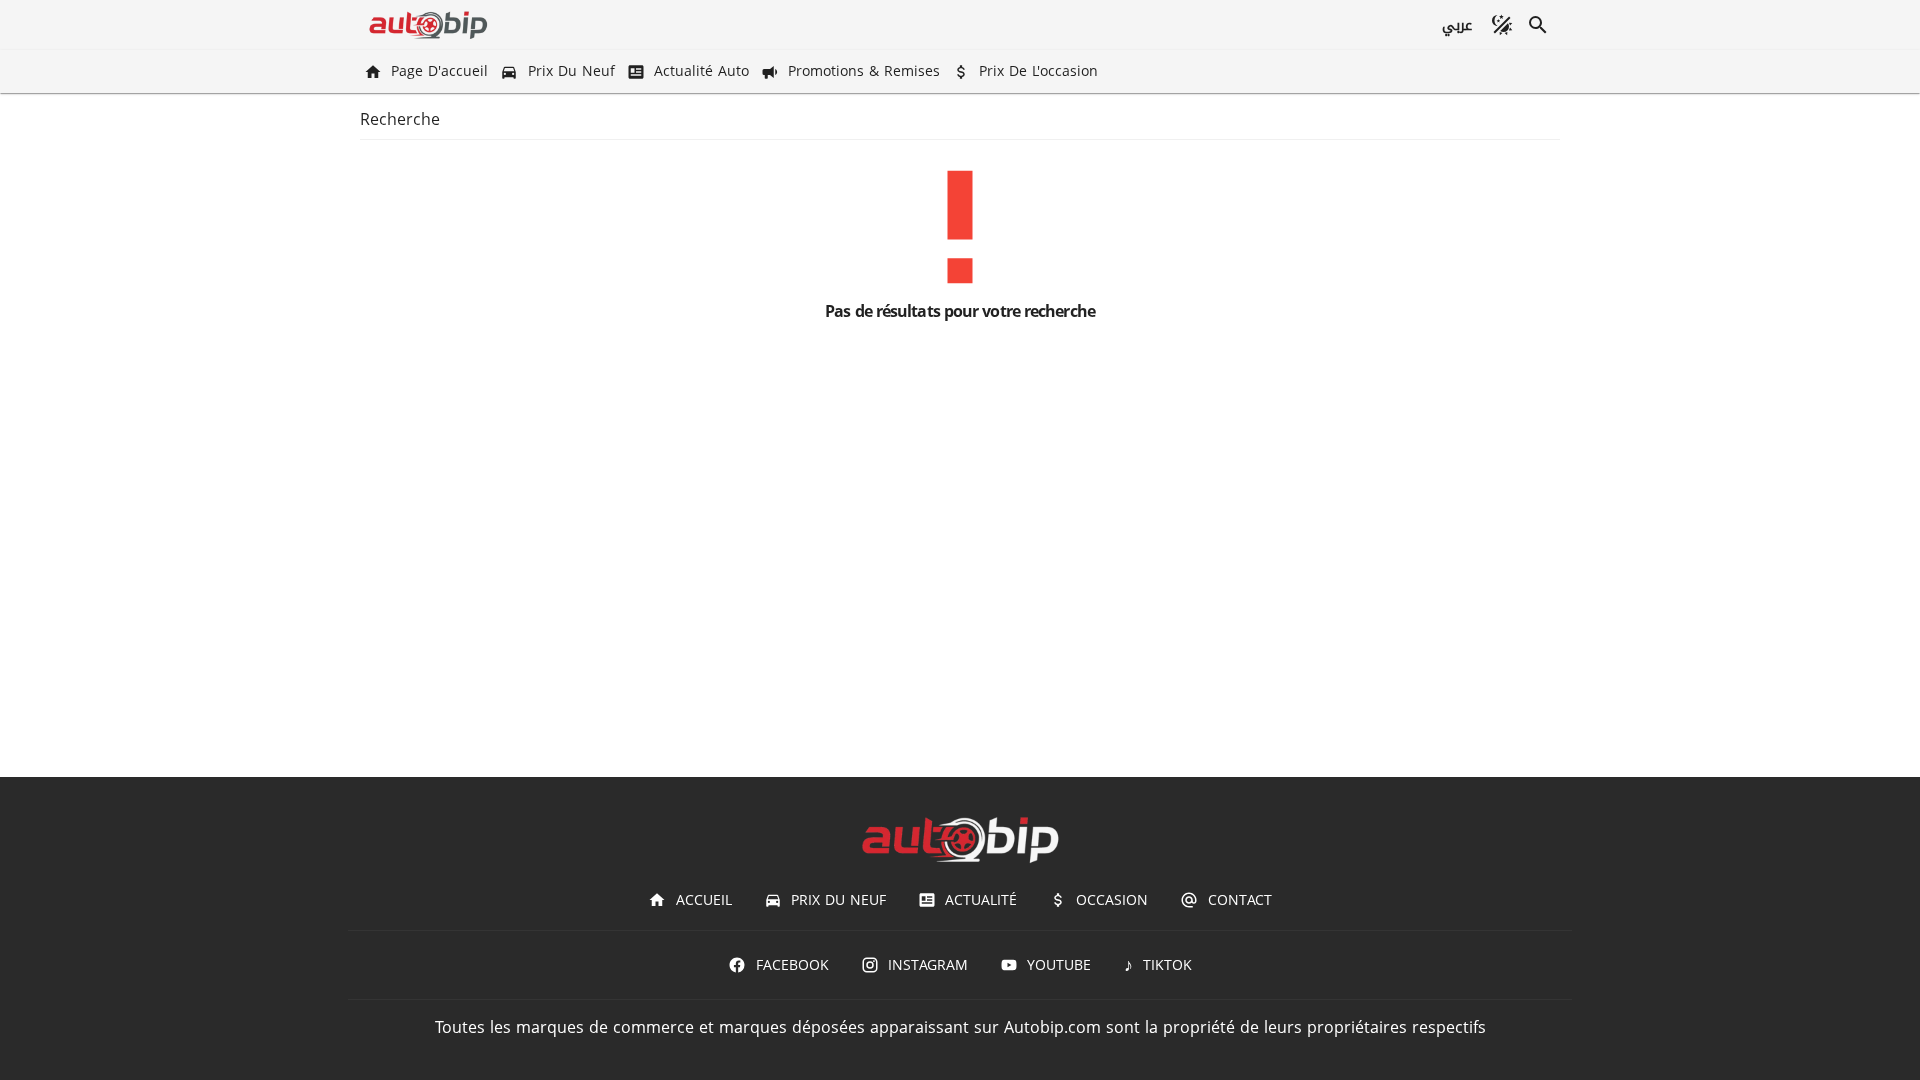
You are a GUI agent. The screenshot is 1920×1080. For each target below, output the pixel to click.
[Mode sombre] (1502, 25)
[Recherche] (1538, 25)
